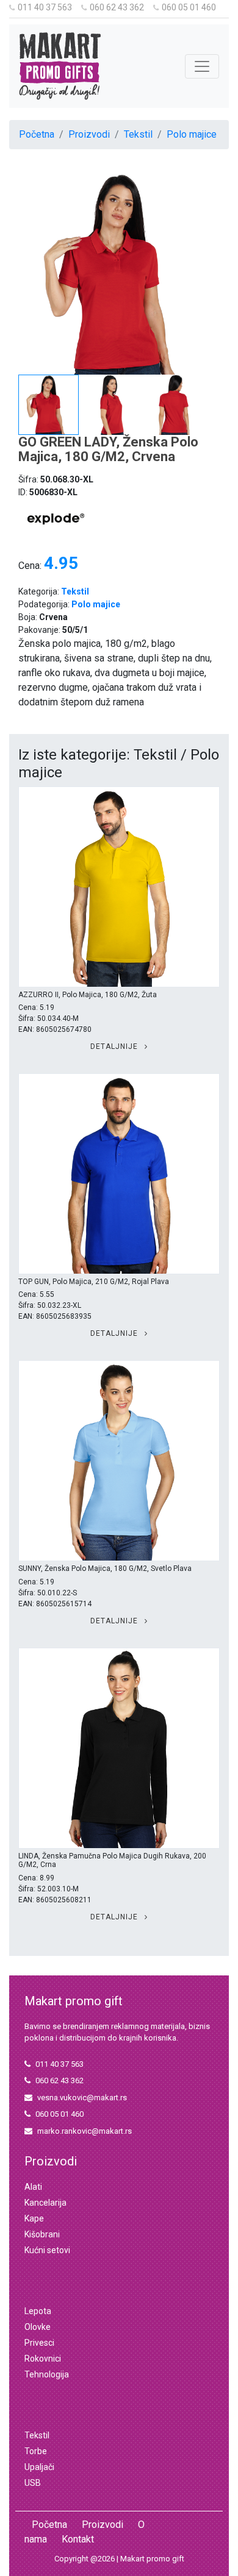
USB (33, 2483)
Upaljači (39, 2467)
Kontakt (78, 2539)
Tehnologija (47, 2374)
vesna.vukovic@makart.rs (82, 2098)
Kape (34, 2218)
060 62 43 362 (117, 7)
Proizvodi (89, 134)
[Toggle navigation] (202, 66)
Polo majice (192, 134)
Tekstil (138, 134)
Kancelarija (45, 2203)
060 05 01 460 (189, 7)
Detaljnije (115, 1046)
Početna (37, 134)
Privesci (39, 2343)
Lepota (38, 2311)
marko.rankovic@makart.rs (85, 2131)
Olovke (38, 2327)
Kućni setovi (47, 2250)
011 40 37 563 (45, 7)
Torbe (36, 2451)
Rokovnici (43, 2359)
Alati (33, 2187)
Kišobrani (42, 2234)
